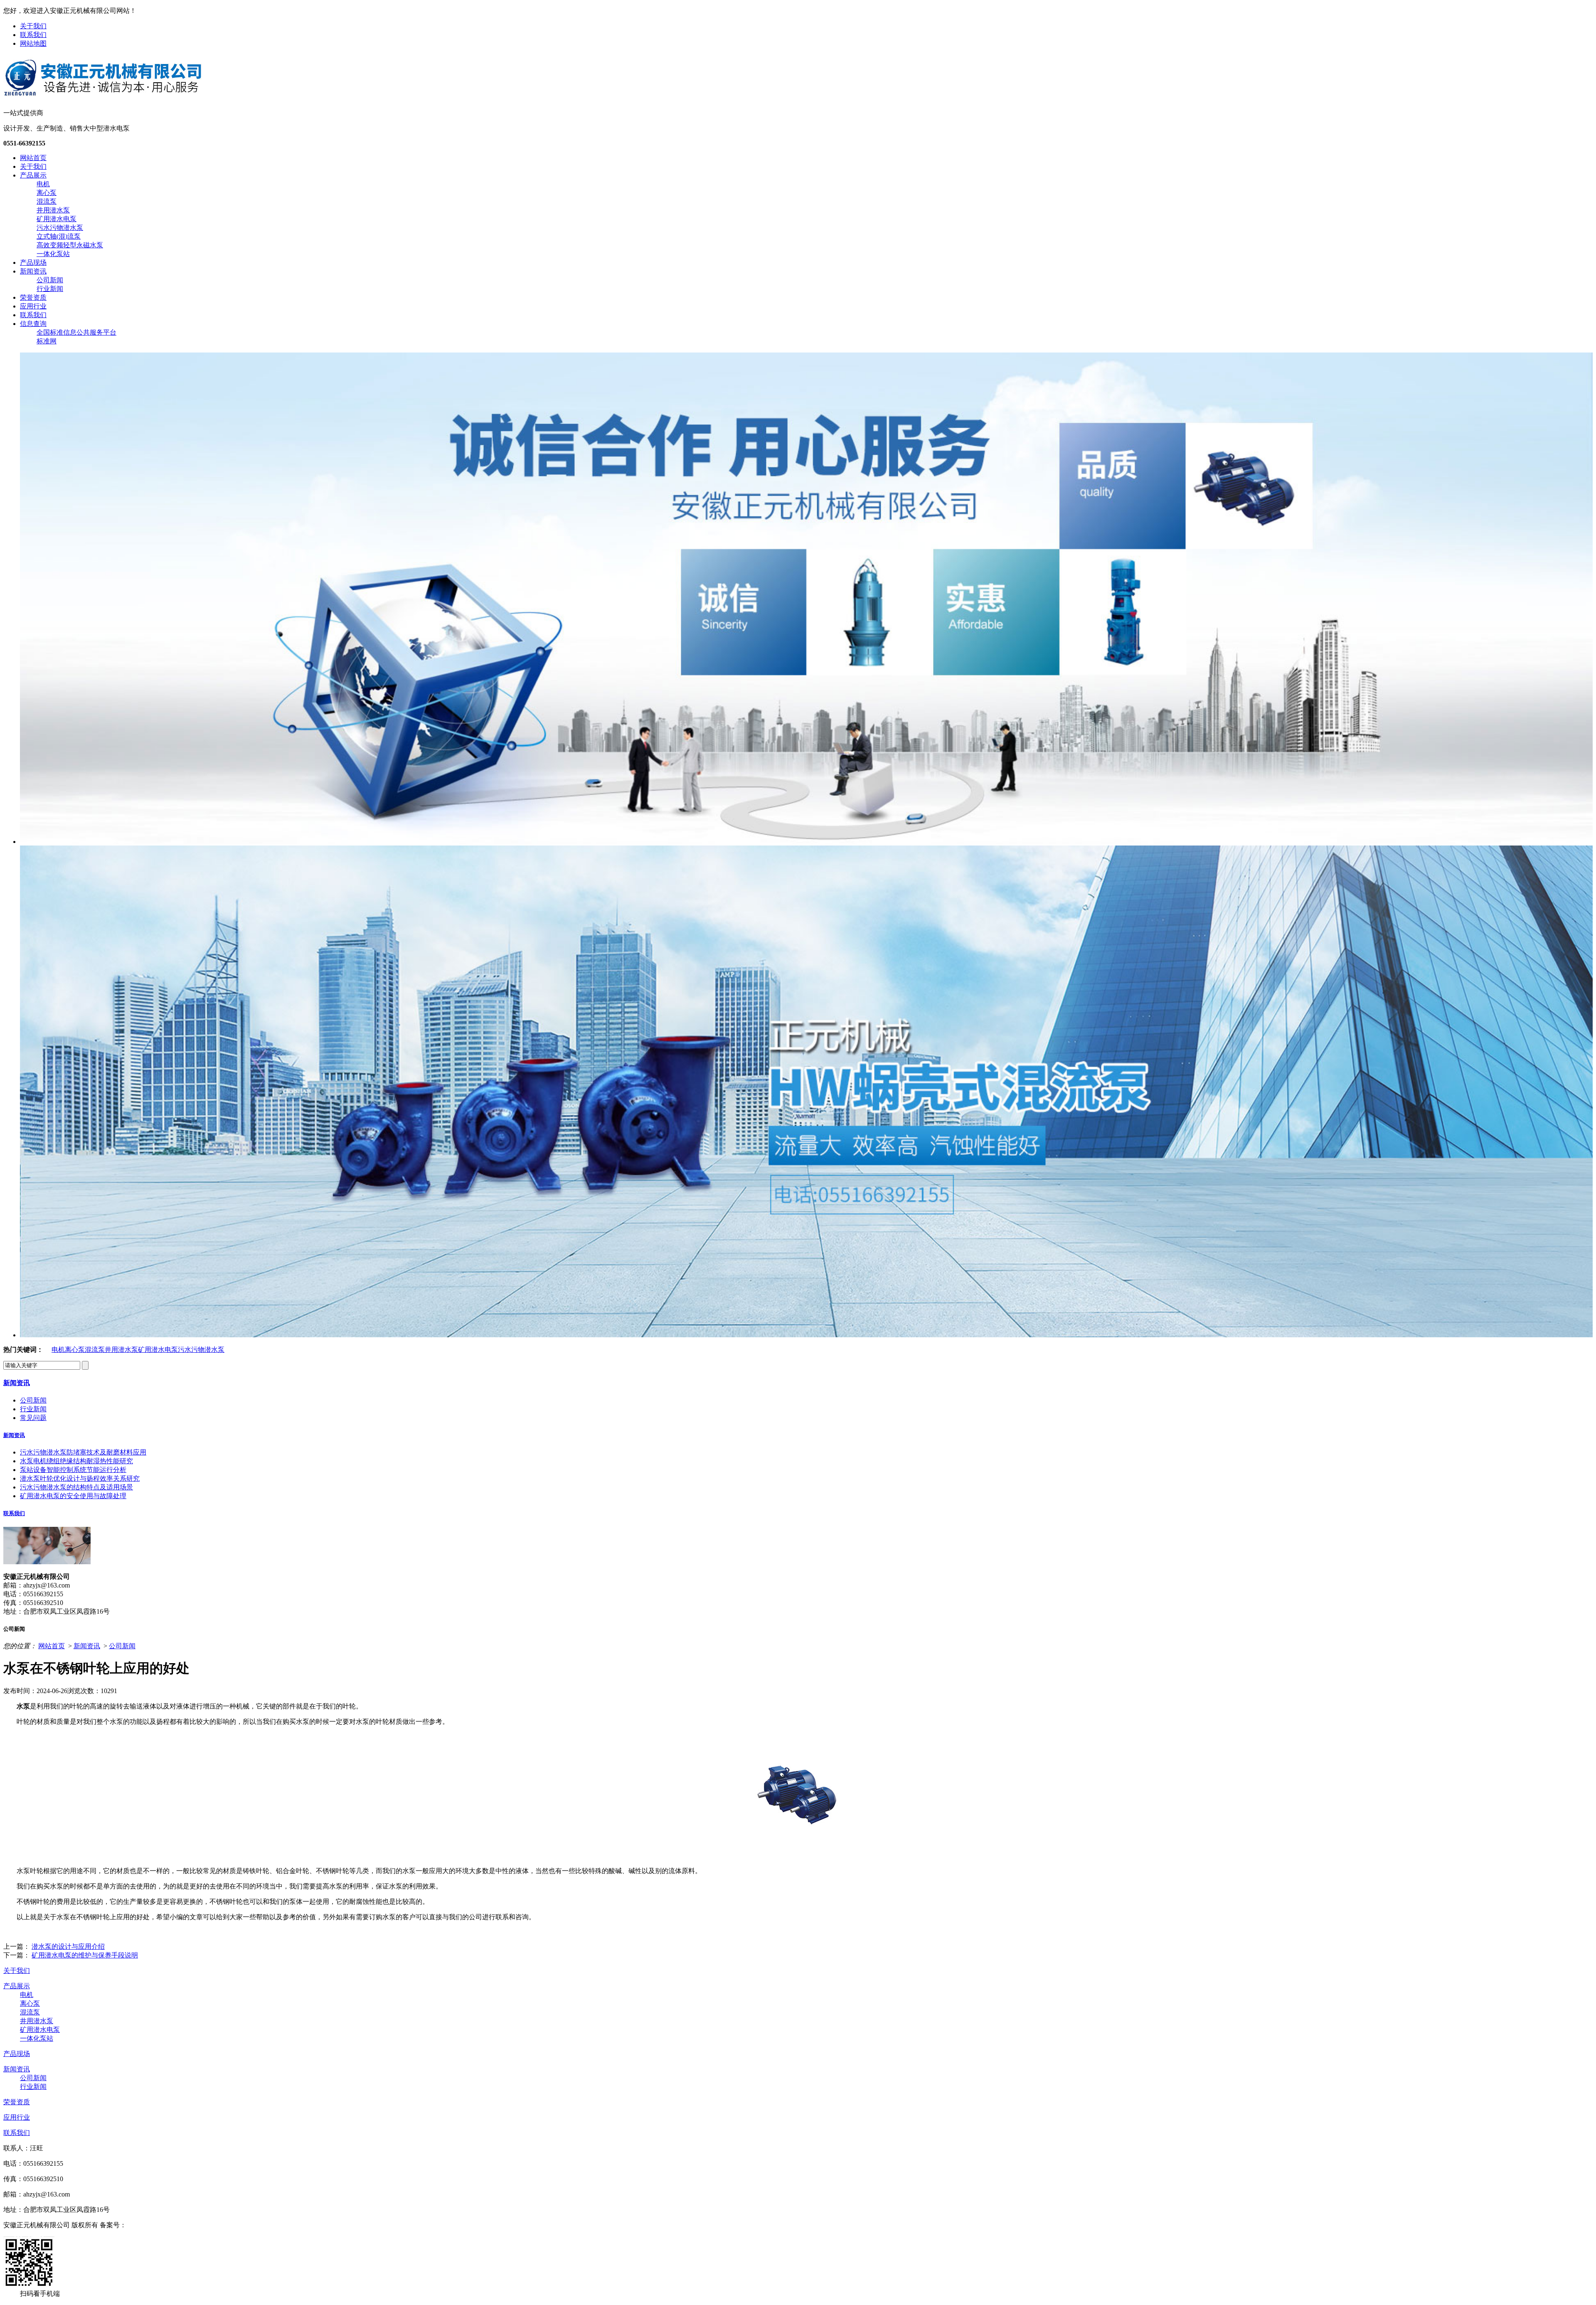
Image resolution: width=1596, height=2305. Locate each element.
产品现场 (33, 263)
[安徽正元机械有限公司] (103, 95)
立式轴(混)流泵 (59, 236)
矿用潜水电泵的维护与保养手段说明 (85, 1955)
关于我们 (33, 26)
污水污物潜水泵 (60, 228)
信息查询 (33, 324)
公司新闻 (50, 280)
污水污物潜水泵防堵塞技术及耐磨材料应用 (83, 1452)
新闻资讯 (33, 271)
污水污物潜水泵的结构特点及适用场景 (76, 1487)
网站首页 (33, 158)
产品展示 (33, 175)
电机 (43, 184)
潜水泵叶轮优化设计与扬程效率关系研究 (80, 1478)
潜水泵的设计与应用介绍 (68, 1946)
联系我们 (33, 35)
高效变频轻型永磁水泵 (70, 245)
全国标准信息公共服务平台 (76, 332)
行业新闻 (50, 289)
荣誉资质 (33, 297)
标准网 (47, 341)
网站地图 (33, 43)
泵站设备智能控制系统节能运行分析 (73, 1470)
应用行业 (33, 306)
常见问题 (33, 1418)
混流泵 (47, 201)
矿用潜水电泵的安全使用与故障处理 (73, 1496)
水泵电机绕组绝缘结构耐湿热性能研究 (76, 1461)
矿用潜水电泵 (57, 219)
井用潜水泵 (53, 210)
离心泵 (47, 193)
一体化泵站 (53, 254)
